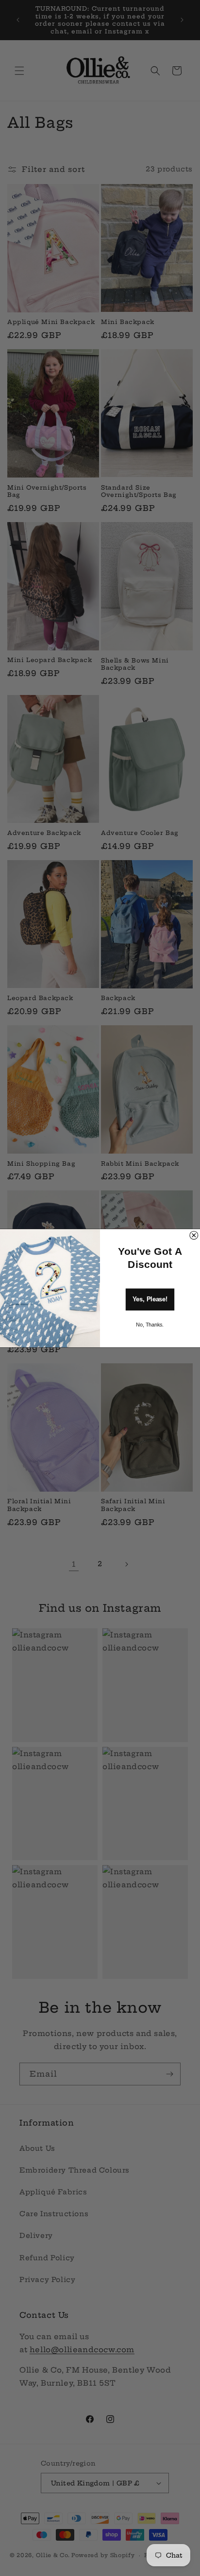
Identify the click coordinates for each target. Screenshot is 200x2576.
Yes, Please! (150, 1299)
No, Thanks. (150, 1325)
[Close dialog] (194, 1235)
